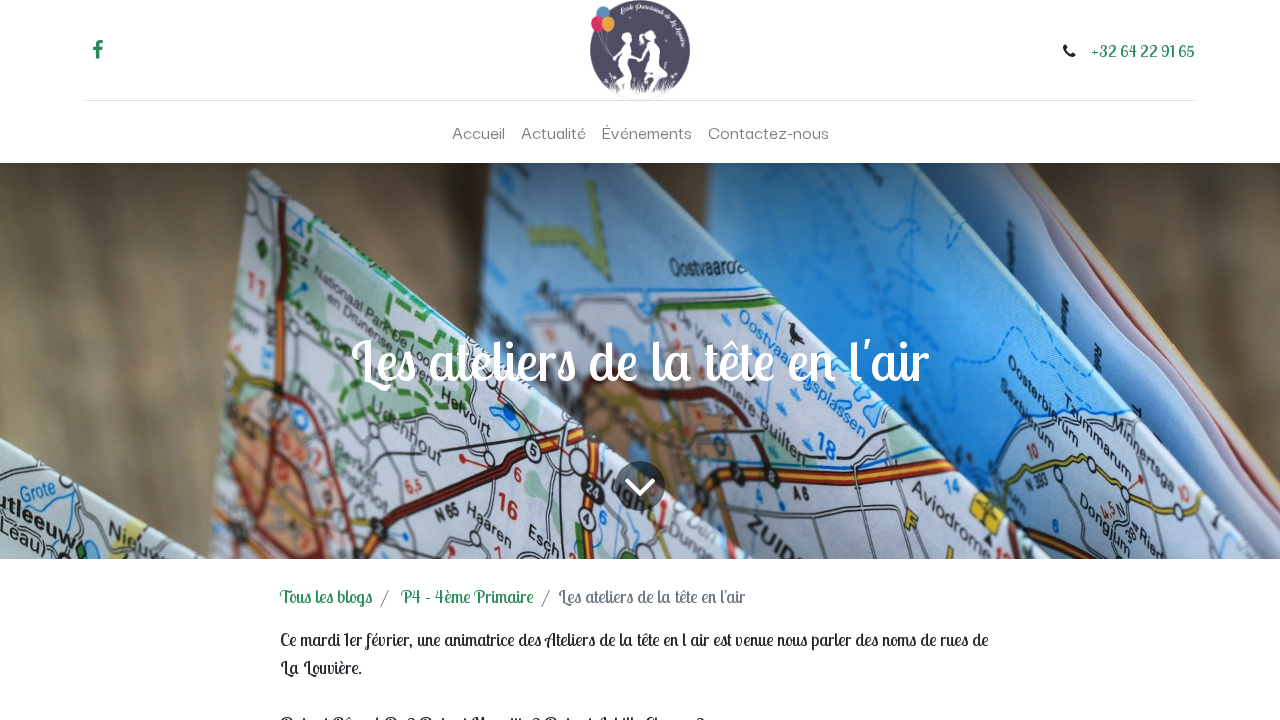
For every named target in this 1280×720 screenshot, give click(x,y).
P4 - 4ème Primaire (467, 596)
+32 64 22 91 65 (1143, 51)
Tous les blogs (326, 596)
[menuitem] (478, 132)
